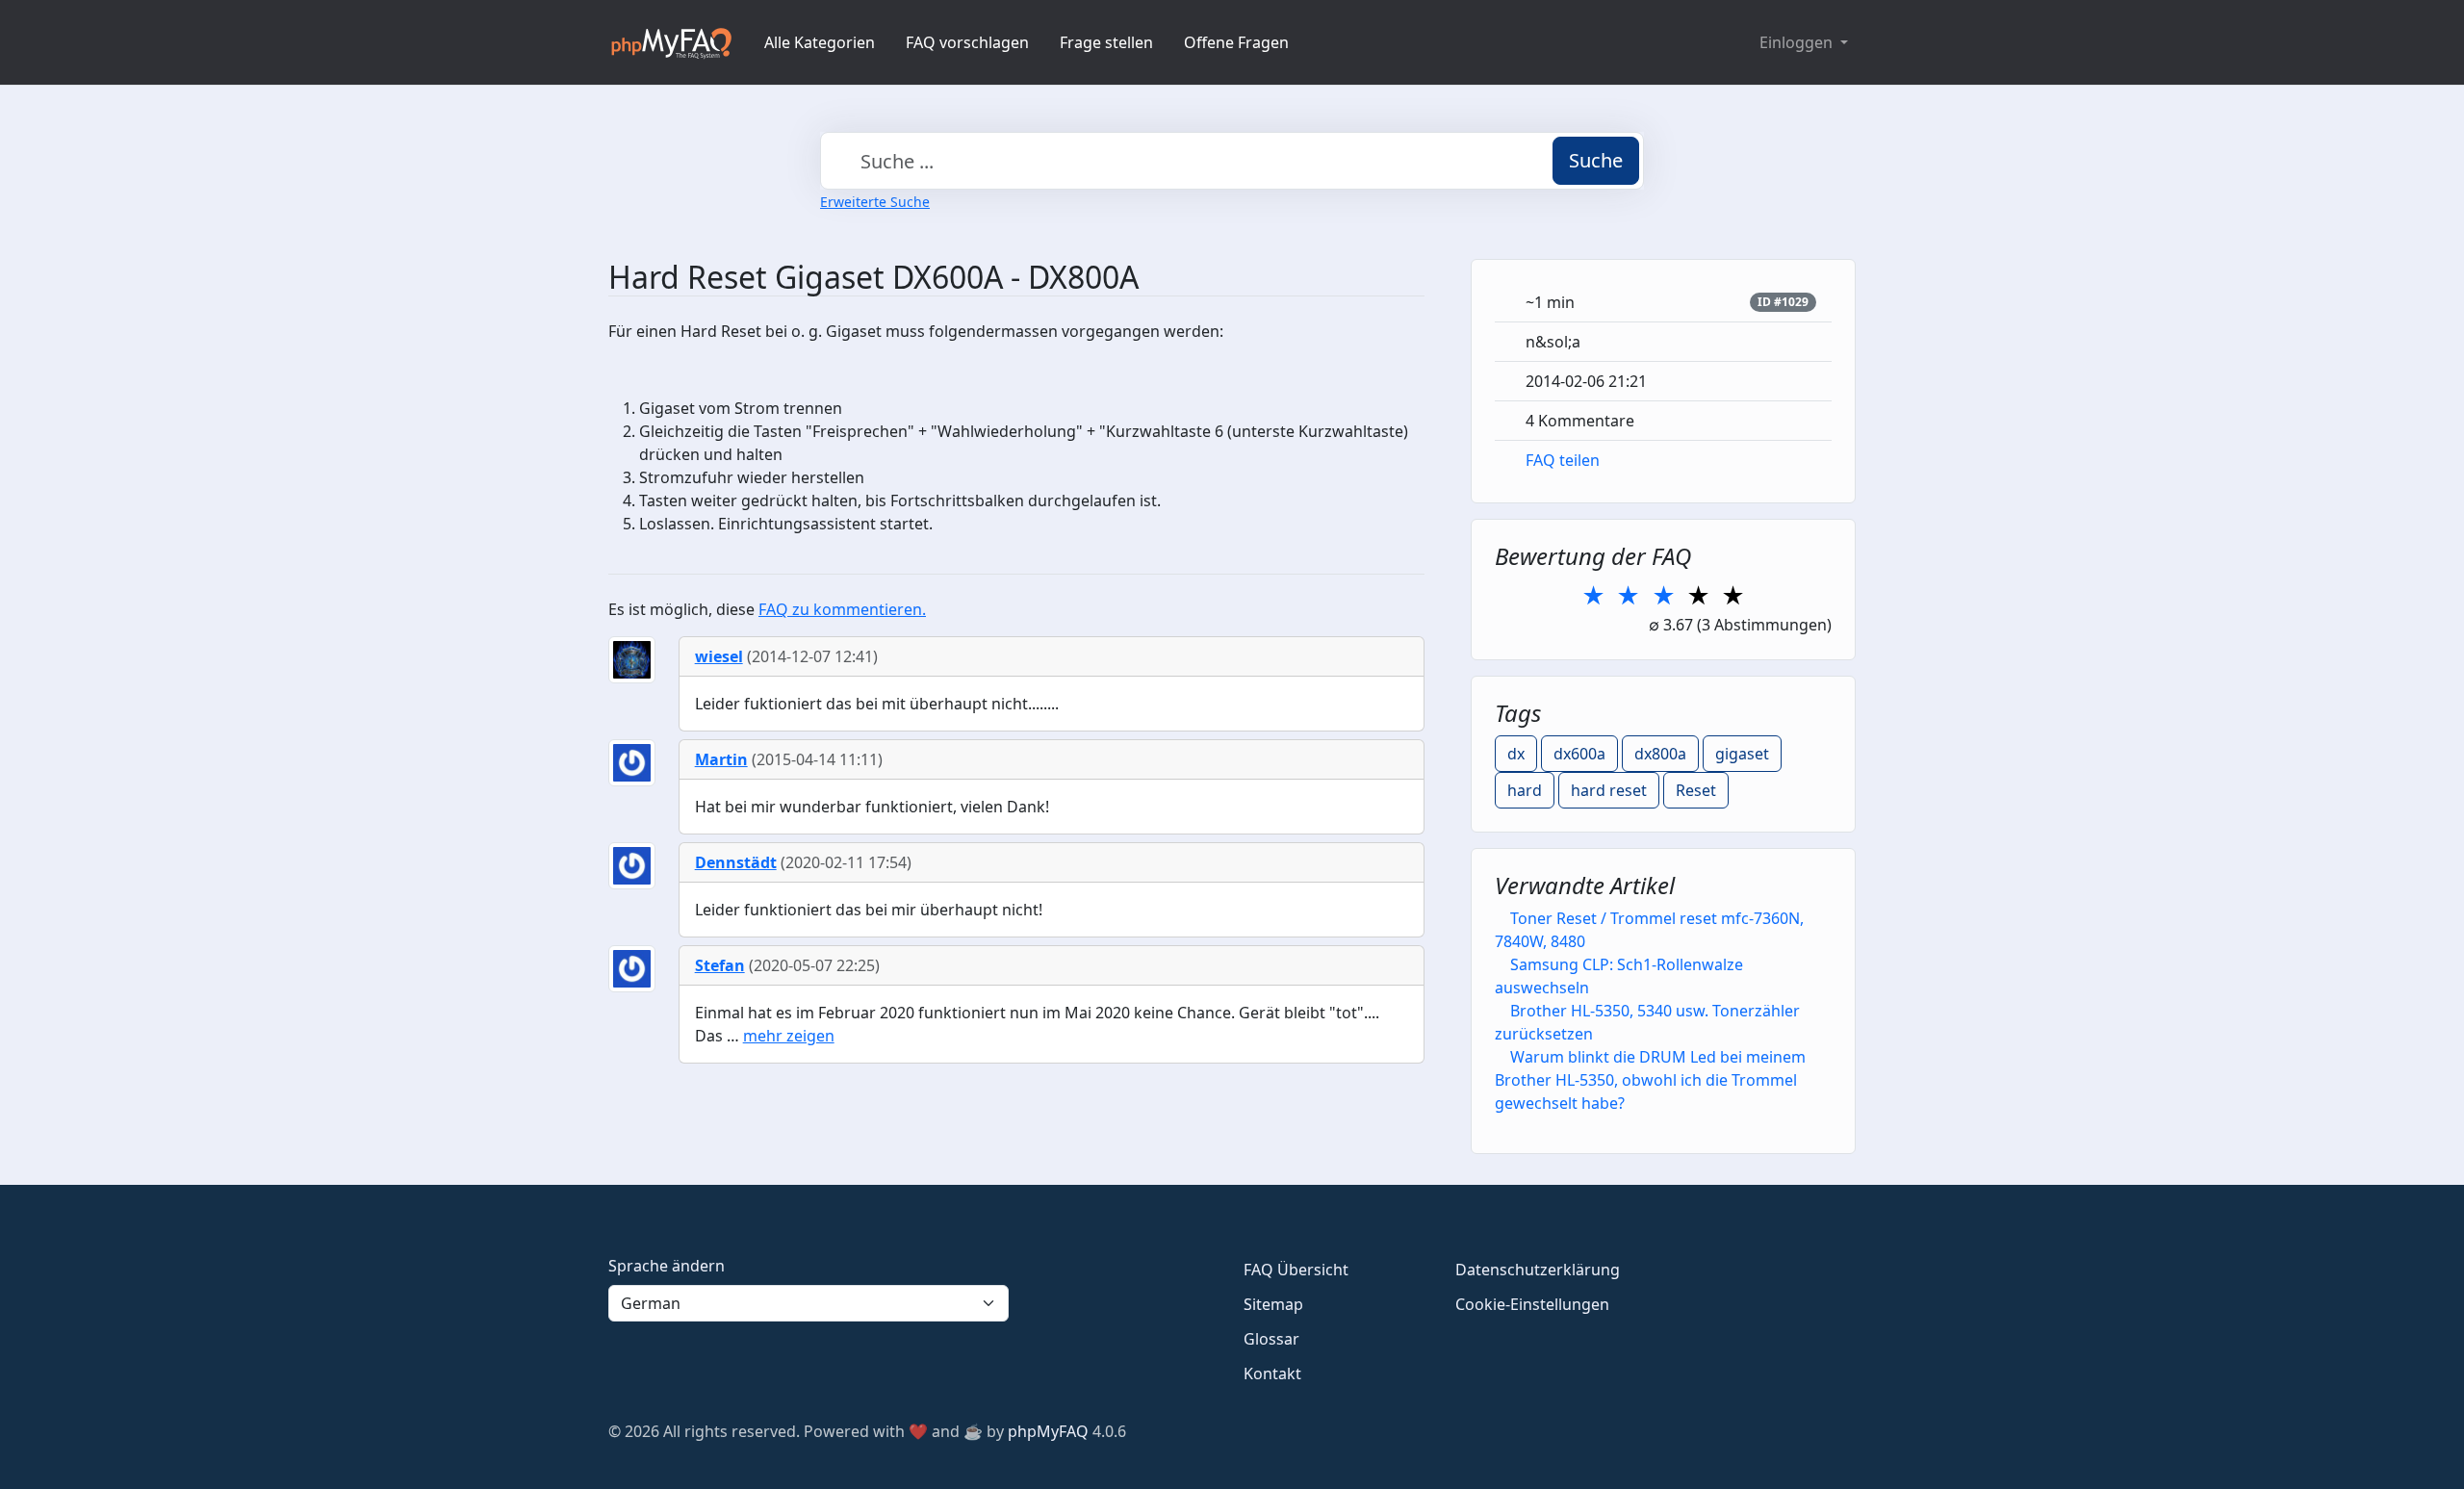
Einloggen (1798, 42)
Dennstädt (736, 862)
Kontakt (1272, 1373)
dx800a (1660, 754)
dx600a (1579, 754)
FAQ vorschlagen (967, 42)
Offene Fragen (1236, 42)
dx (1516, 754)
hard (1525, 790)
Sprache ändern (667, 1266)
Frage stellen (1106, 42)
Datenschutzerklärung (1538, 1270)
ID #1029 (1783, 302)
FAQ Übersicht (1296, 1270)
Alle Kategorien (820, 42)
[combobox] (1232, 161)
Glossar (1271, 1339)
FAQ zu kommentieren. (842, 609)
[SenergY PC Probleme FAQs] (671, 42)
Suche (1596, 160)
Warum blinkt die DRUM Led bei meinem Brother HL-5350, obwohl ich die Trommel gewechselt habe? (1650, 1080)
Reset (1696, 790)
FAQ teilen (1563, 460)
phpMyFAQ (1048, 1431)
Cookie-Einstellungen (1532, 1304)
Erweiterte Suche (875, 202)
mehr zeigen (789, 1036)
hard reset (1609, 790)
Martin (721, 759)
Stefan (720, 965)
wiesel (719, 656)
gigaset (1742, 754)
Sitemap (1273, 1304)
